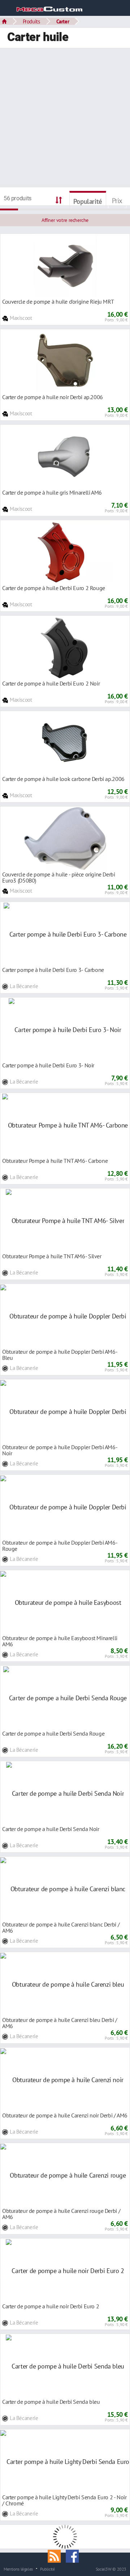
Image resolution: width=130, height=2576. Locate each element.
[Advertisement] (65, 119)
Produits (31, 21)
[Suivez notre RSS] (57, 2555)
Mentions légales (18, 2569)
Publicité (47, 2569)
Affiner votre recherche (65, 220)
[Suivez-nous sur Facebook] (74, 2555)
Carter (63, 21)
